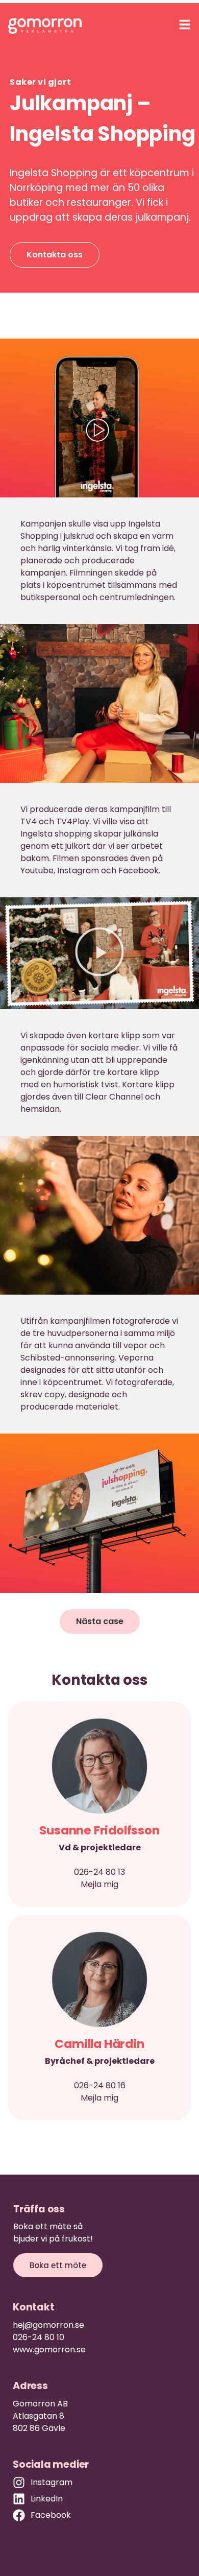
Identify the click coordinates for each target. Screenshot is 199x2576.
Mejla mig (99, 1884)
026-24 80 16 (100, 2085)
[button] (99, 953)
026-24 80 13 (99, 1872)
